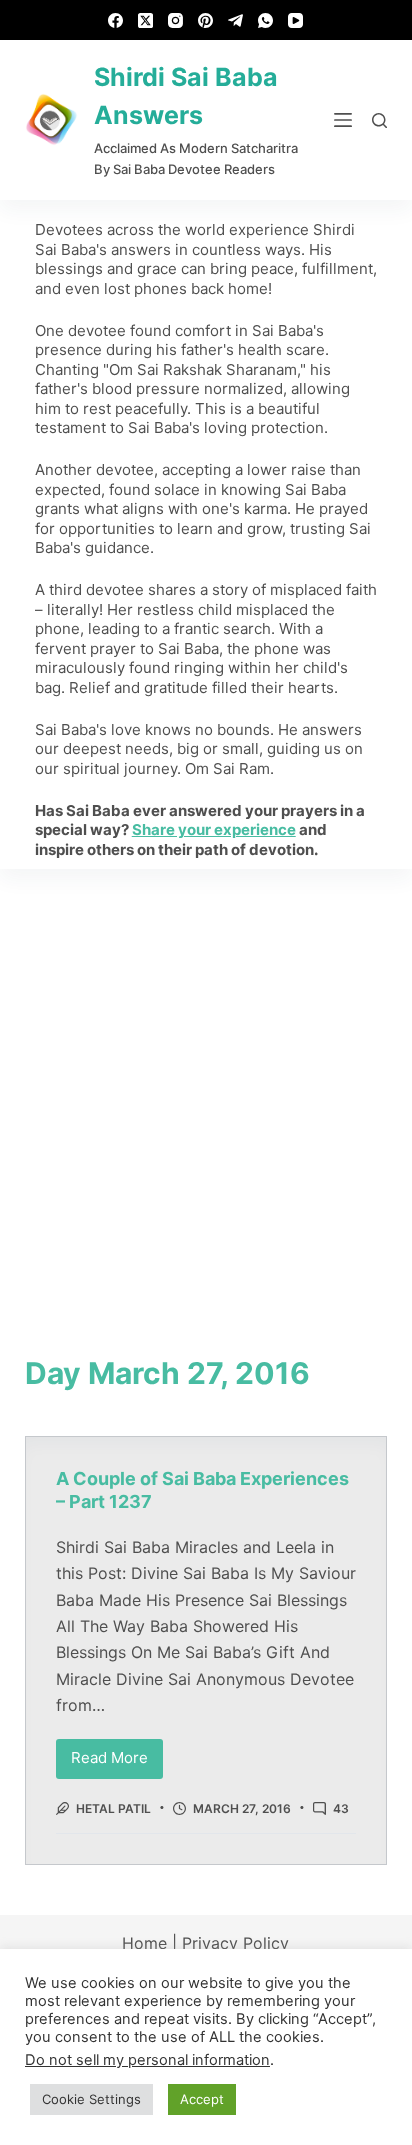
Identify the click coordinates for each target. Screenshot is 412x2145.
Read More (117, 1753)
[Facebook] (115, 20)
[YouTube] (295, 20)
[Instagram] (175, 20)
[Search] (379, 120)
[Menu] (343, 120)
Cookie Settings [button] (91, 2099)
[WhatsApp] (265, 20)
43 (341, 1808)
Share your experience (214, 829)
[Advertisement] (206, 1085)
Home (144, 1943)
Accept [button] (202, 2099)
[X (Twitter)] (145, 20)
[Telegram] (235, 20)
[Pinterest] (205, 20)
